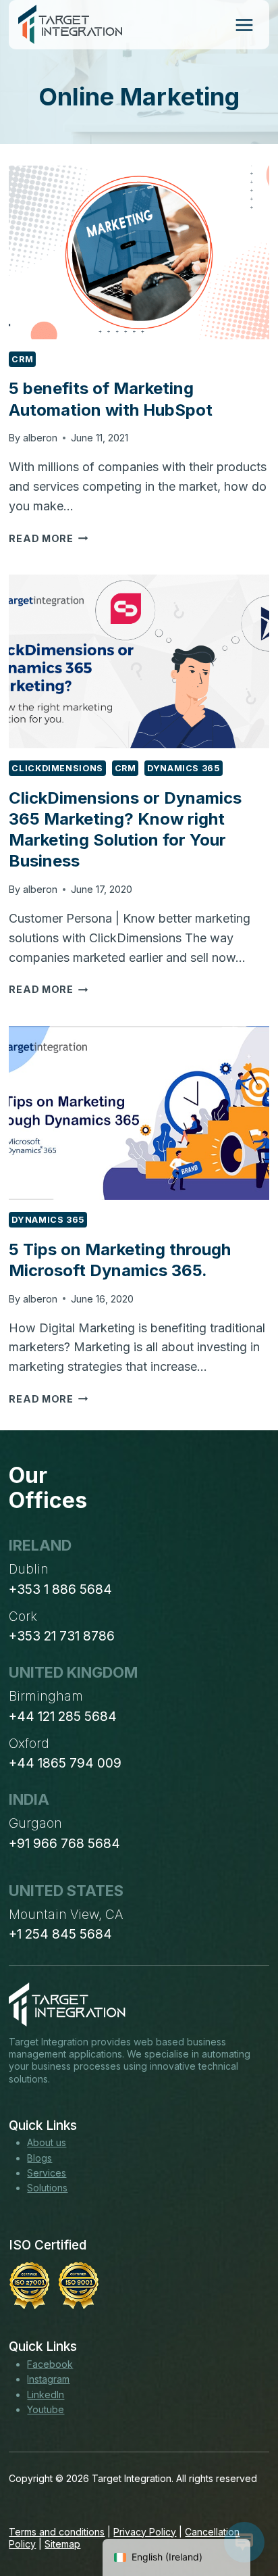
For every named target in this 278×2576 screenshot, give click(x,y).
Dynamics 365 (184, 768)
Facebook (50, 2364)
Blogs (39, 2158)
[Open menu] (244, 25)
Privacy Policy (145, 2532)
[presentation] (139, 252)
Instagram (48, 2379)
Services (47, 2173)
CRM (22, 359)
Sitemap (62, 2544)
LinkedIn (46, 2395)
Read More (48, 538)
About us (47, 2142)
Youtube (46, 2409)
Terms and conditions (57, 2532)
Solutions (47, 2188)
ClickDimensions (57, 768)
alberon (40, 438)
